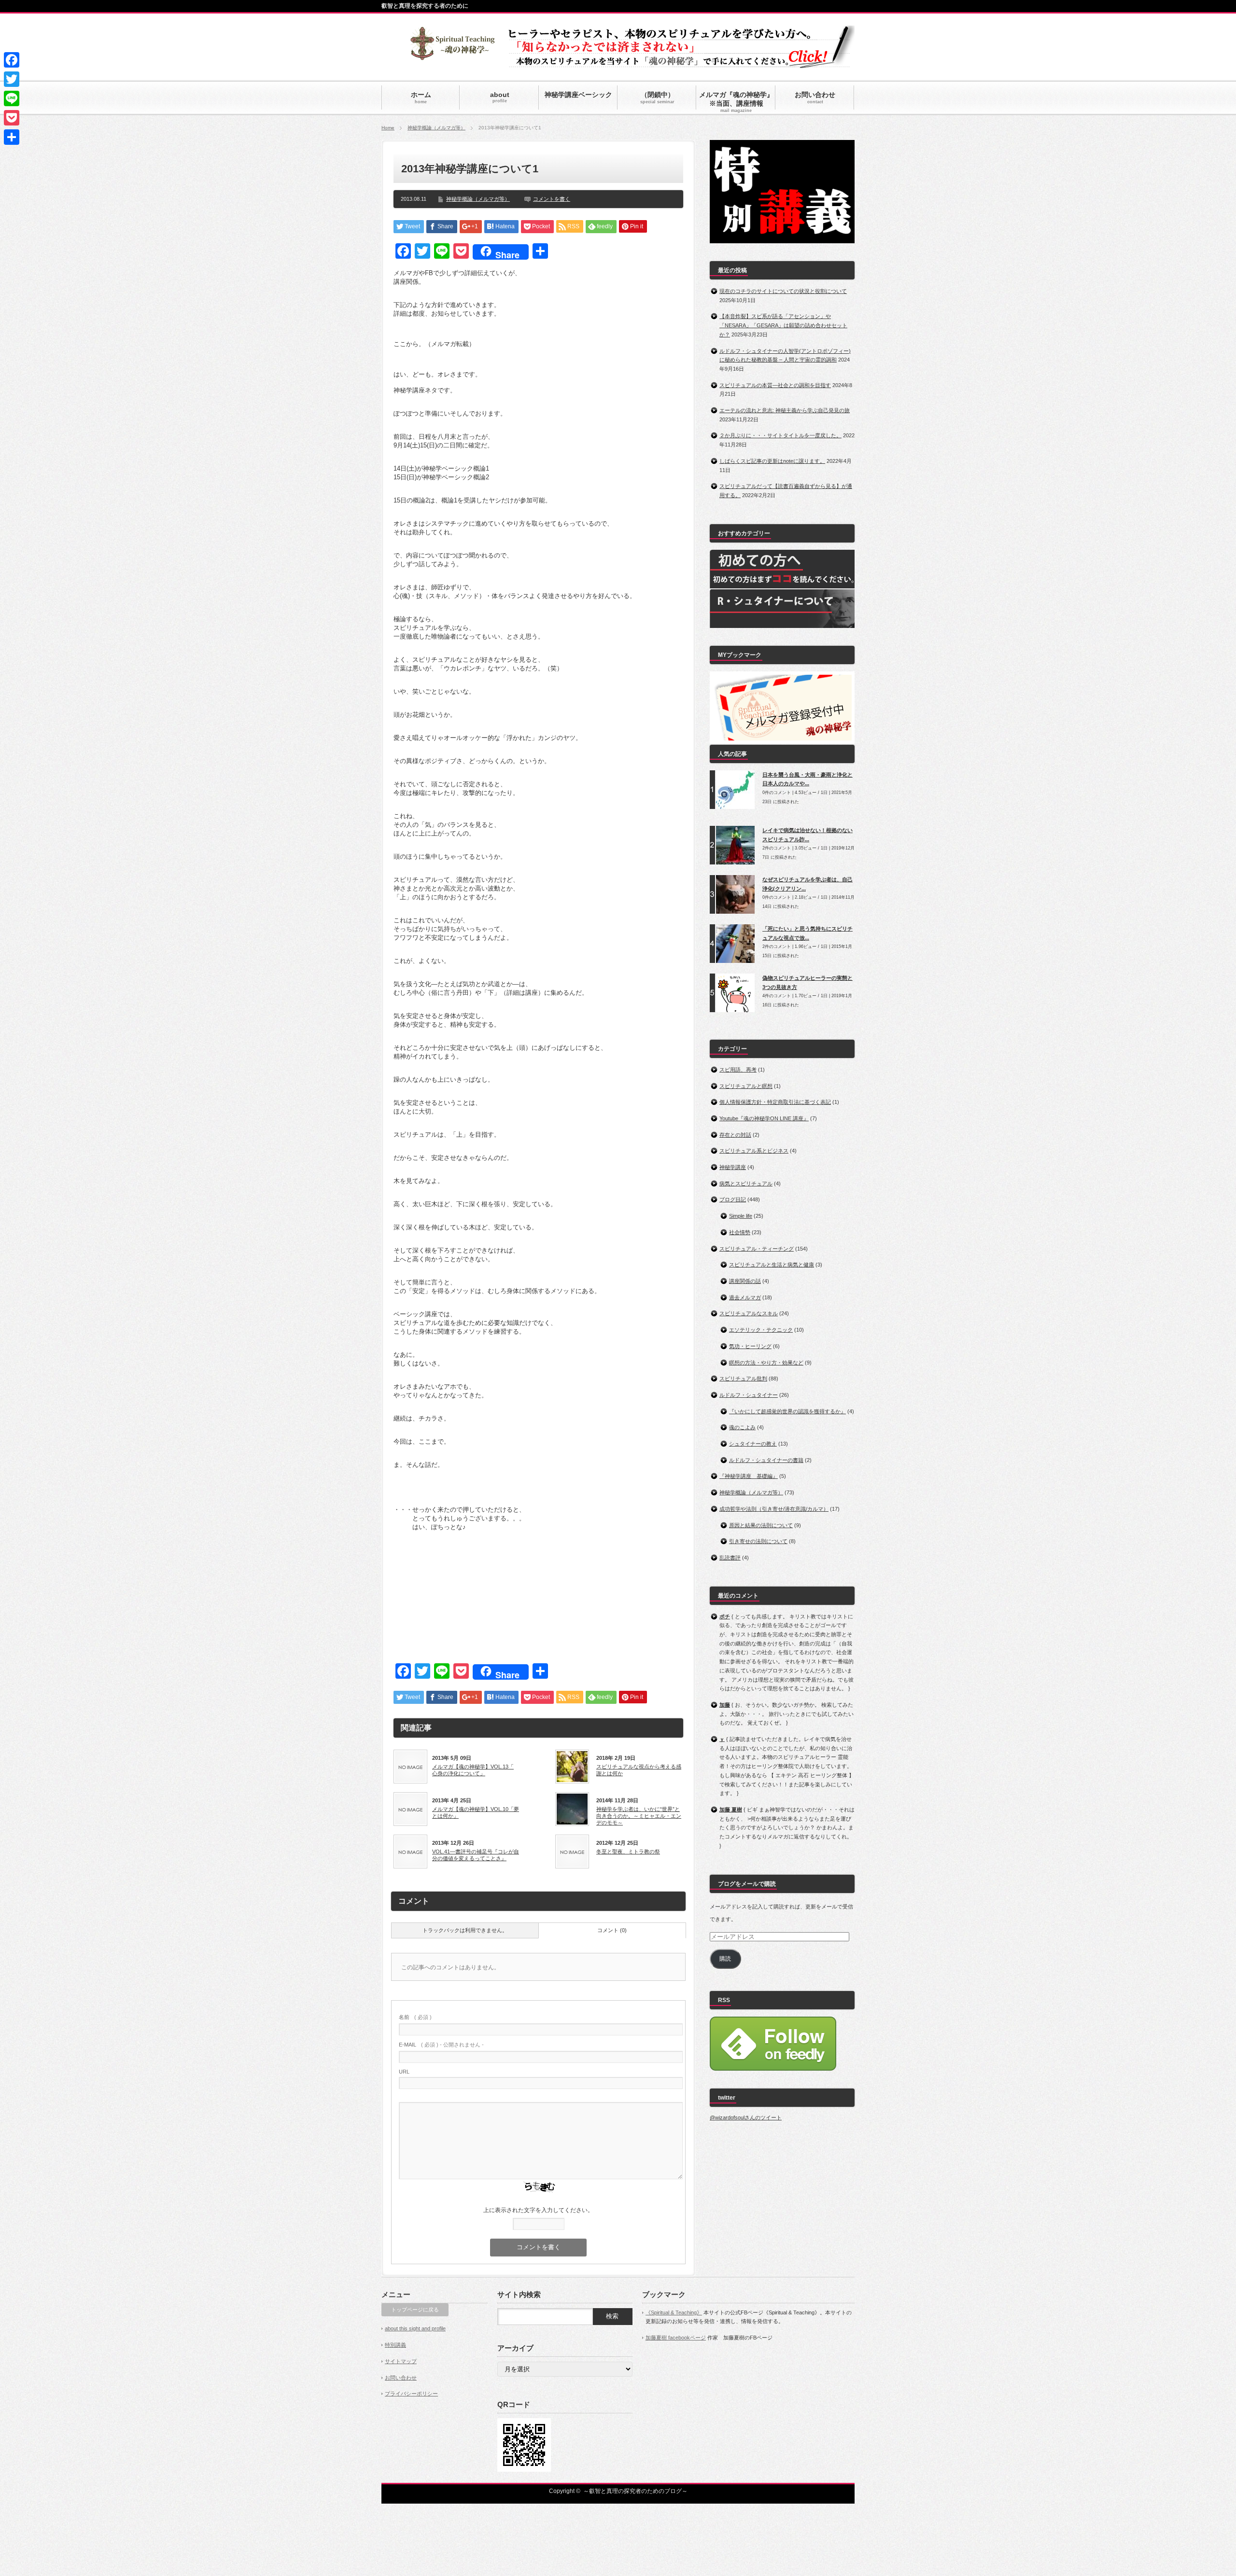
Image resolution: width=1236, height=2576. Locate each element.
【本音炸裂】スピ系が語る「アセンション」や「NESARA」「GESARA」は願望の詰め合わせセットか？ (783, 325)
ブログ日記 (733, 1199)
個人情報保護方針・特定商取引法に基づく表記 (775, 1102)
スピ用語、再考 (738, 1070)
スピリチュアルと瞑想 (746, 1086)
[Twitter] (12, 79)
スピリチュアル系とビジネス (754, 1151)
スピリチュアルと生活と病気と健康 (772, 1265)
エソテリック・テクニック (761, 1330)
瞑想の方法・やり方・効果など (766, 1363)
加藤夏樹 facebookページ (676, 2338)
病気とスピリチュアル (746, 1184)
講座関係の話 (745, 1281)
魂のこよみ (742, 1427)
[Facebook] (12, 60)
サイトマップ (401, 2361)
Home (388, 128)
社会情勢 (740, 1232)
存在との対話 (735, 1135)
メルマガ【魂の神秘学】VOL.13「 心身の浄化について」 (473, 1770)
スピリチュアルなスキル (749, 1313)
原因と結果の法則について (761, 1525)
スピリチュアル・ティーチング (757, 1249)
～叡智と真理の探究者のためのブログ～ (635, 2491)
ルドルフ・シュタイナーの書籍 (766, 1460)
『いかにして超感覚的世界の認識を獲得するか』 (787, 1411)
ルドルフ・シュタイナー (749, 1395)
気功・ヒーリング (750, 1346)
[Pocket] (12, 118)
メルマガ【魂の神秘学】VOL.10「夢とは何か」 (476, 1812)
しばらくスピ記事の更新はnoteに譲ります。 (772, 461)
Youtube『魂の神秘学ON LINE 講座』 (764, 1118)
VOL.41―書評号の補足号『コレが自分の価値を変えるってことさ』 (476, 1855)
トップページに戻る (415, 2310)
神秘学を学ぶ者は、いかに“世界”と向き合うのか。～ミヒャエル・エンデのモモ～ (639, 1816)
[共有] (12, 137)
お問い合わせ (401, 2378)
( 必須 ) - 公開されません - (441, 2045)
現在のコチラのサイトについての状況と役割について (783, 291)
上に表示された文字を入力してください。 (538, 2210)
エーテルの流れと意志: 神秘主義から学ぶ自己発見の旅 (785, 410)
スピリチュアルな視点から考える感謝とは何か (639, 1770)
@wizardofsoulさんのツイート (746, 2117)
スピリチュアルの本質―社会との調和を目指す (775, 385)
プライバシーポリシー (411, 2394)
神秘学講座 (733, 1167)
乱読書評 (730, 1558)
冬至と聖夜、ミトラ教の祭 (628, 1852)
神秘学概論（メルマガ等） (436, 128)
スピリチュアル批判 (743, 1379)
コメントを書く (552, 199)
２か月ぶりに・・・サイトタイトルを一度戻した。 (780, 435)
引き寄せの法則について (758, 1541)
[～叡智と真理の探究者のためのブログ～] (452, 56)
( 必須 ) (415, 2017)
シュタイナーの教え (753, 1444)
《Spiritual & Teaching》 (674, 2312)
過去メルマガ (745, 1297)
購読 (725, 1959)
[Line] (12, 98)
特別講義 (395, 2345)
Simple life (741, 1216)
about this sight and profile (415, 2328)
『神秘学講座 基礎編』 (749, 1476)
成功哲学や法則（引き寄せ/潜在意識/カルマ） (774, 1509)
